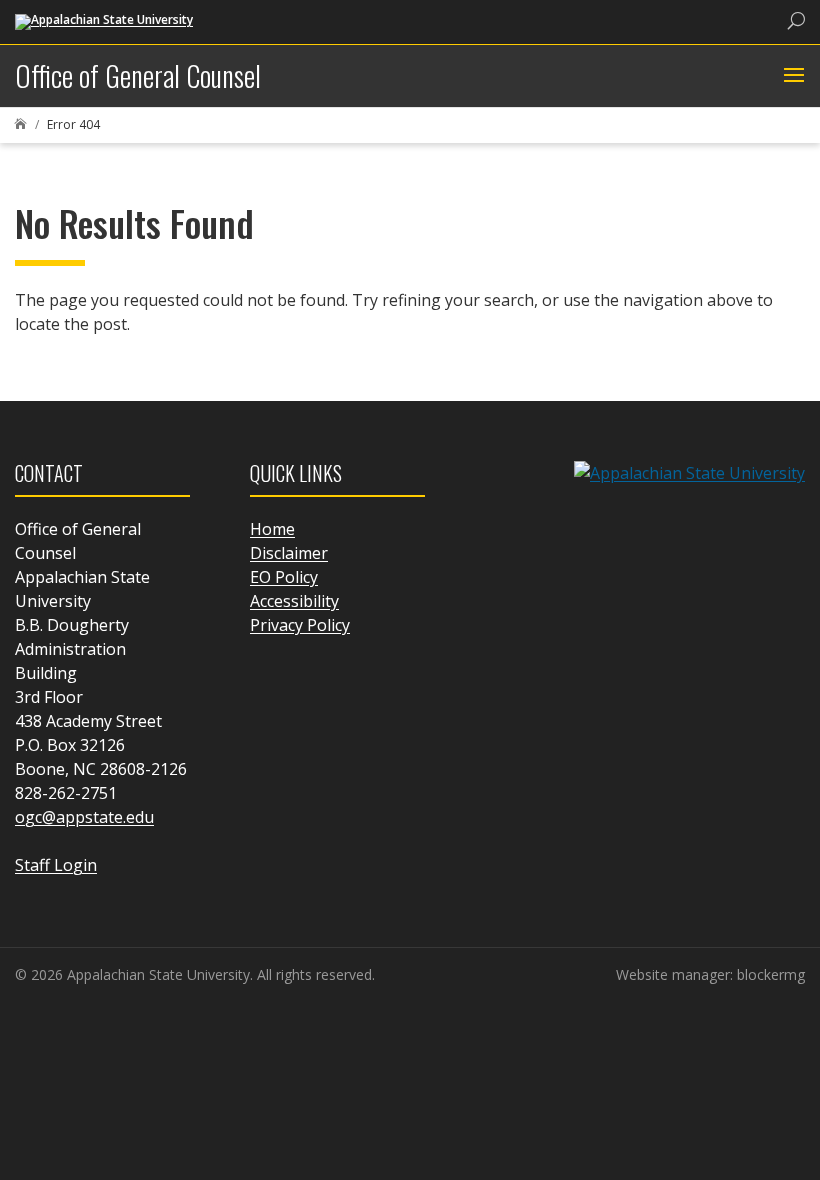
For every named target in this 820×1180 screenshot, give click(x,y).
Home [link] (272, 529)
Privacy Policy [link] (300, 625)
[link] (104, 20)
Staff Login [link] (56, 865)
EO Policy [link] (284, 577)
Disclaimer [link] (289, 553)
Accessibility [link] (294, 601)
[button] (791, 76)
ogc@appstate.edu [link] (84, 817)
